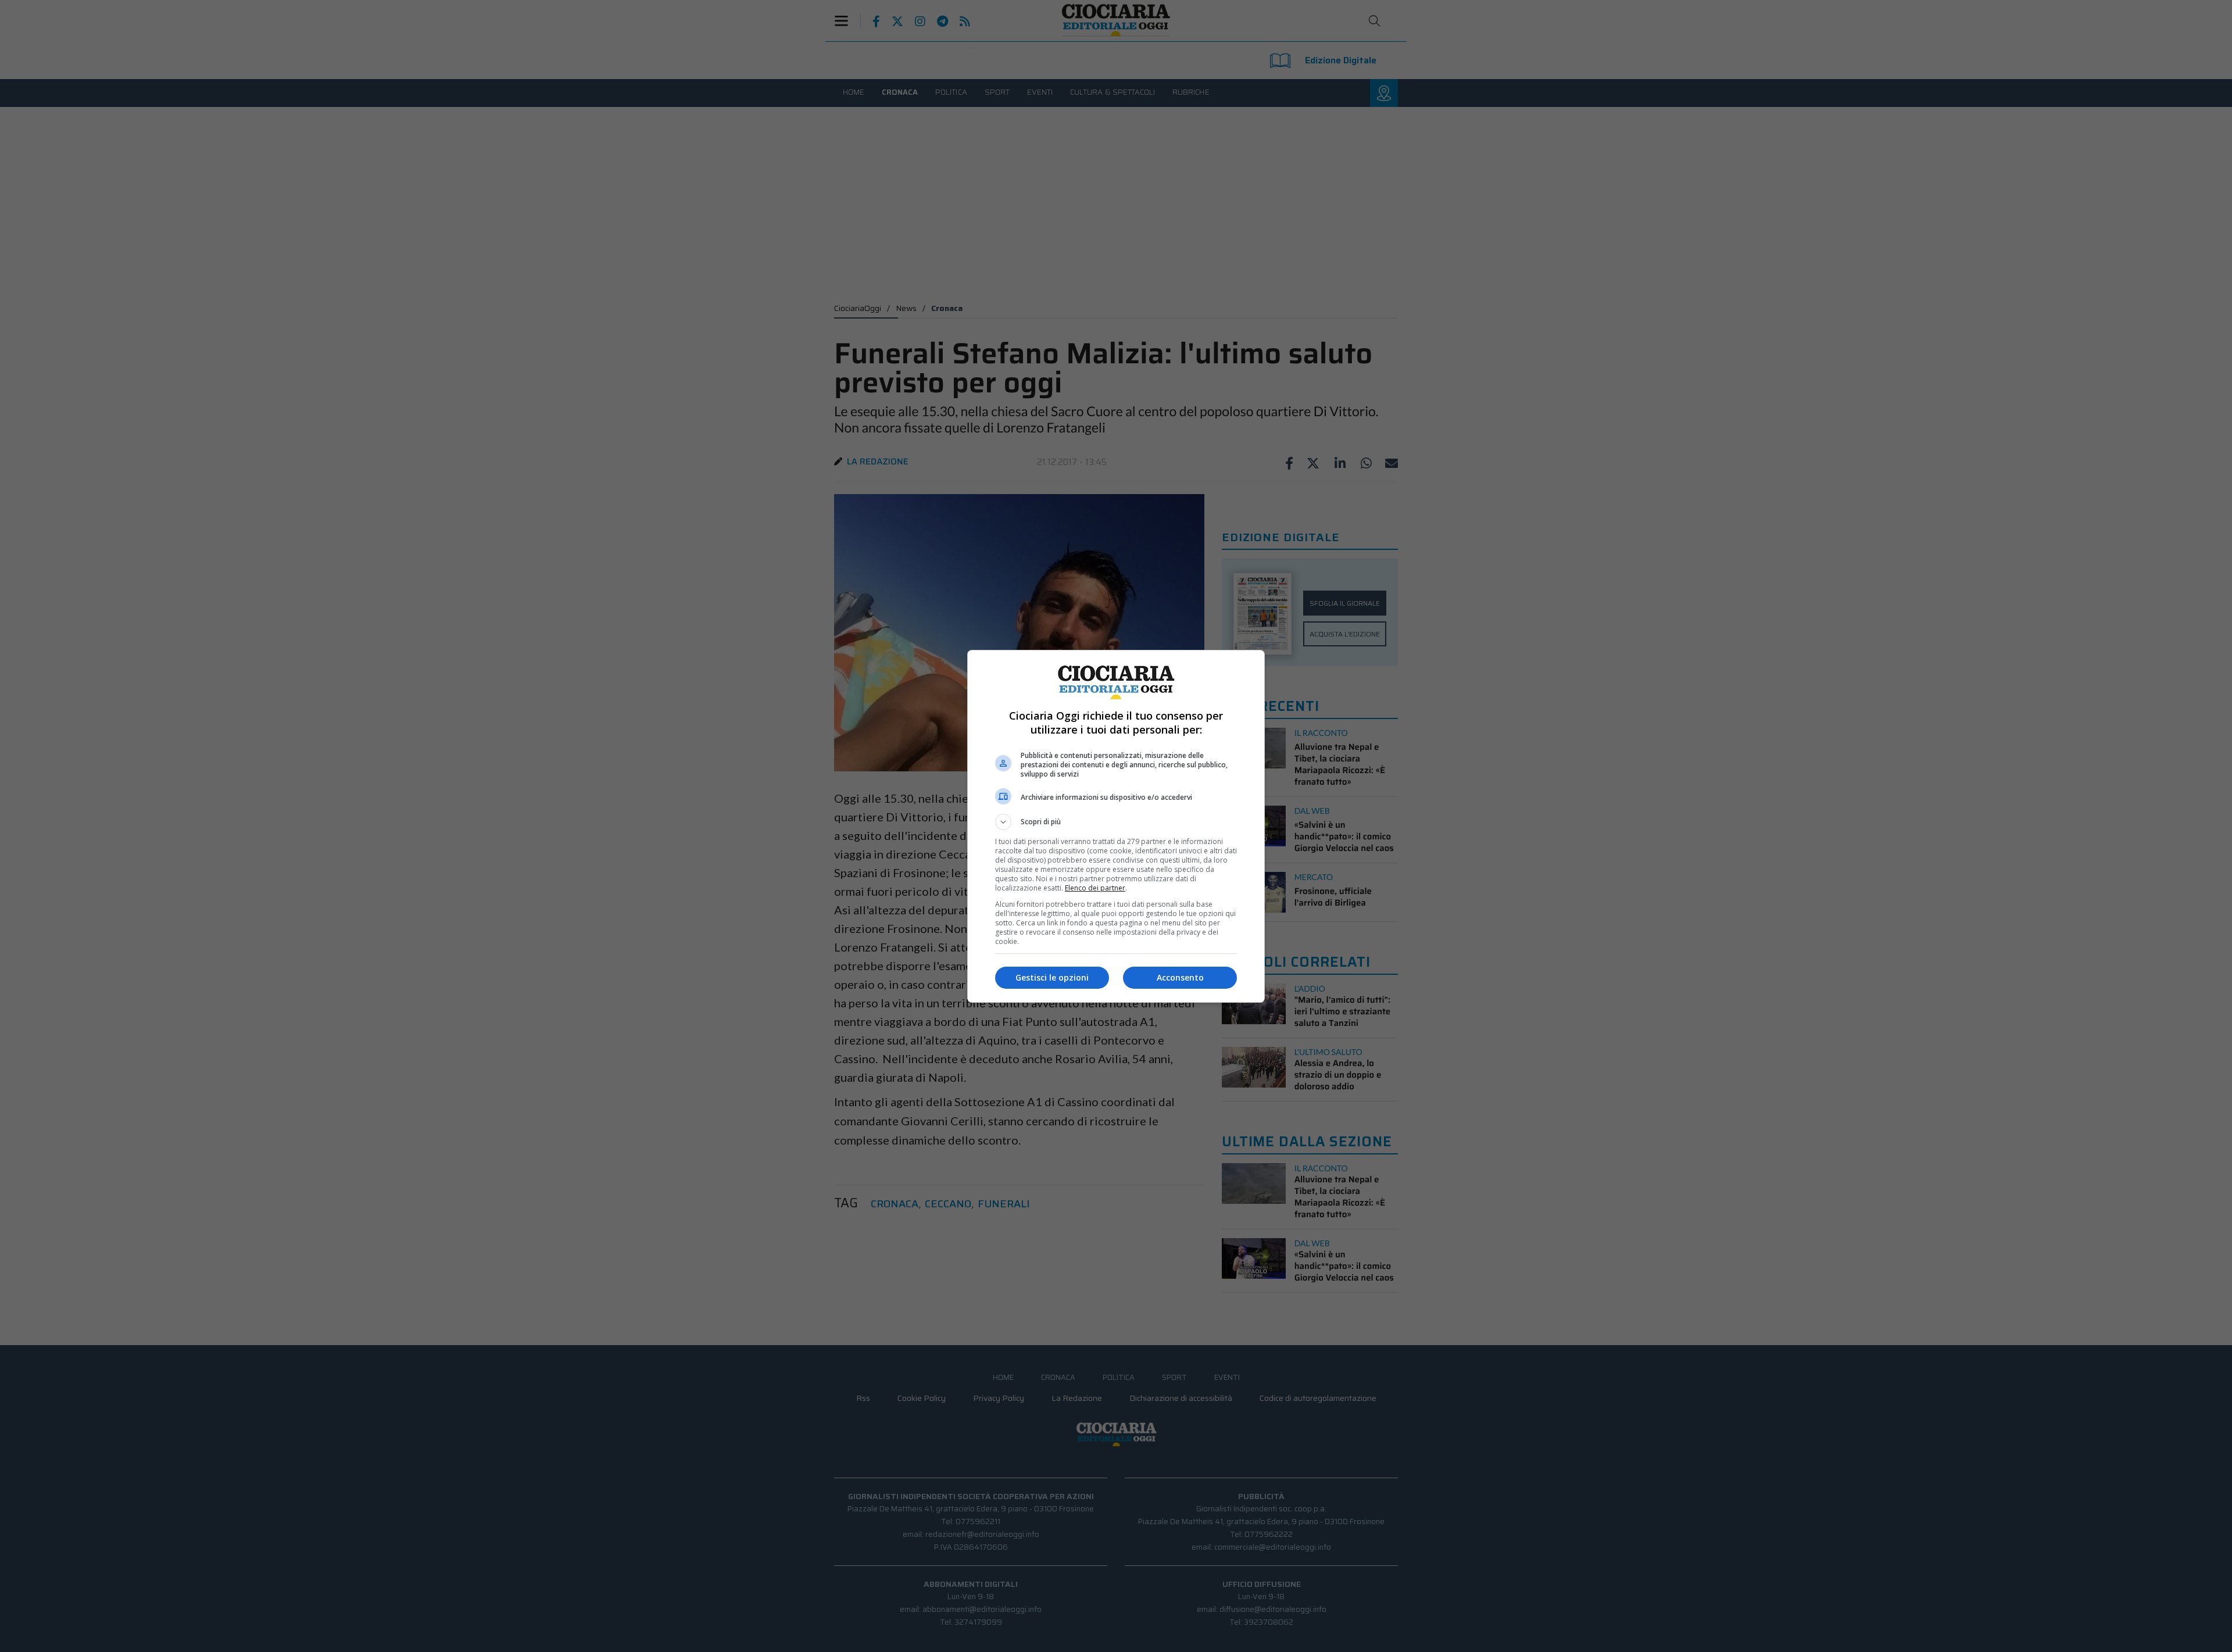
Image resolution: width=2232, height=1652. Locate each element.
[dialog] (1116, 826)
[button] (1116, 822)
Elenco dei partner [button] (1095, 888)
